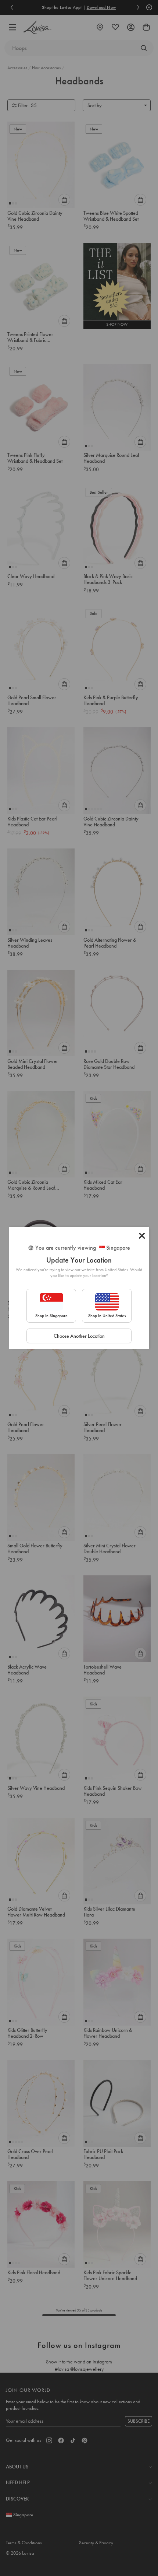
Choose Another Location (79, 1336)
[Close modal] (142, 1236)
